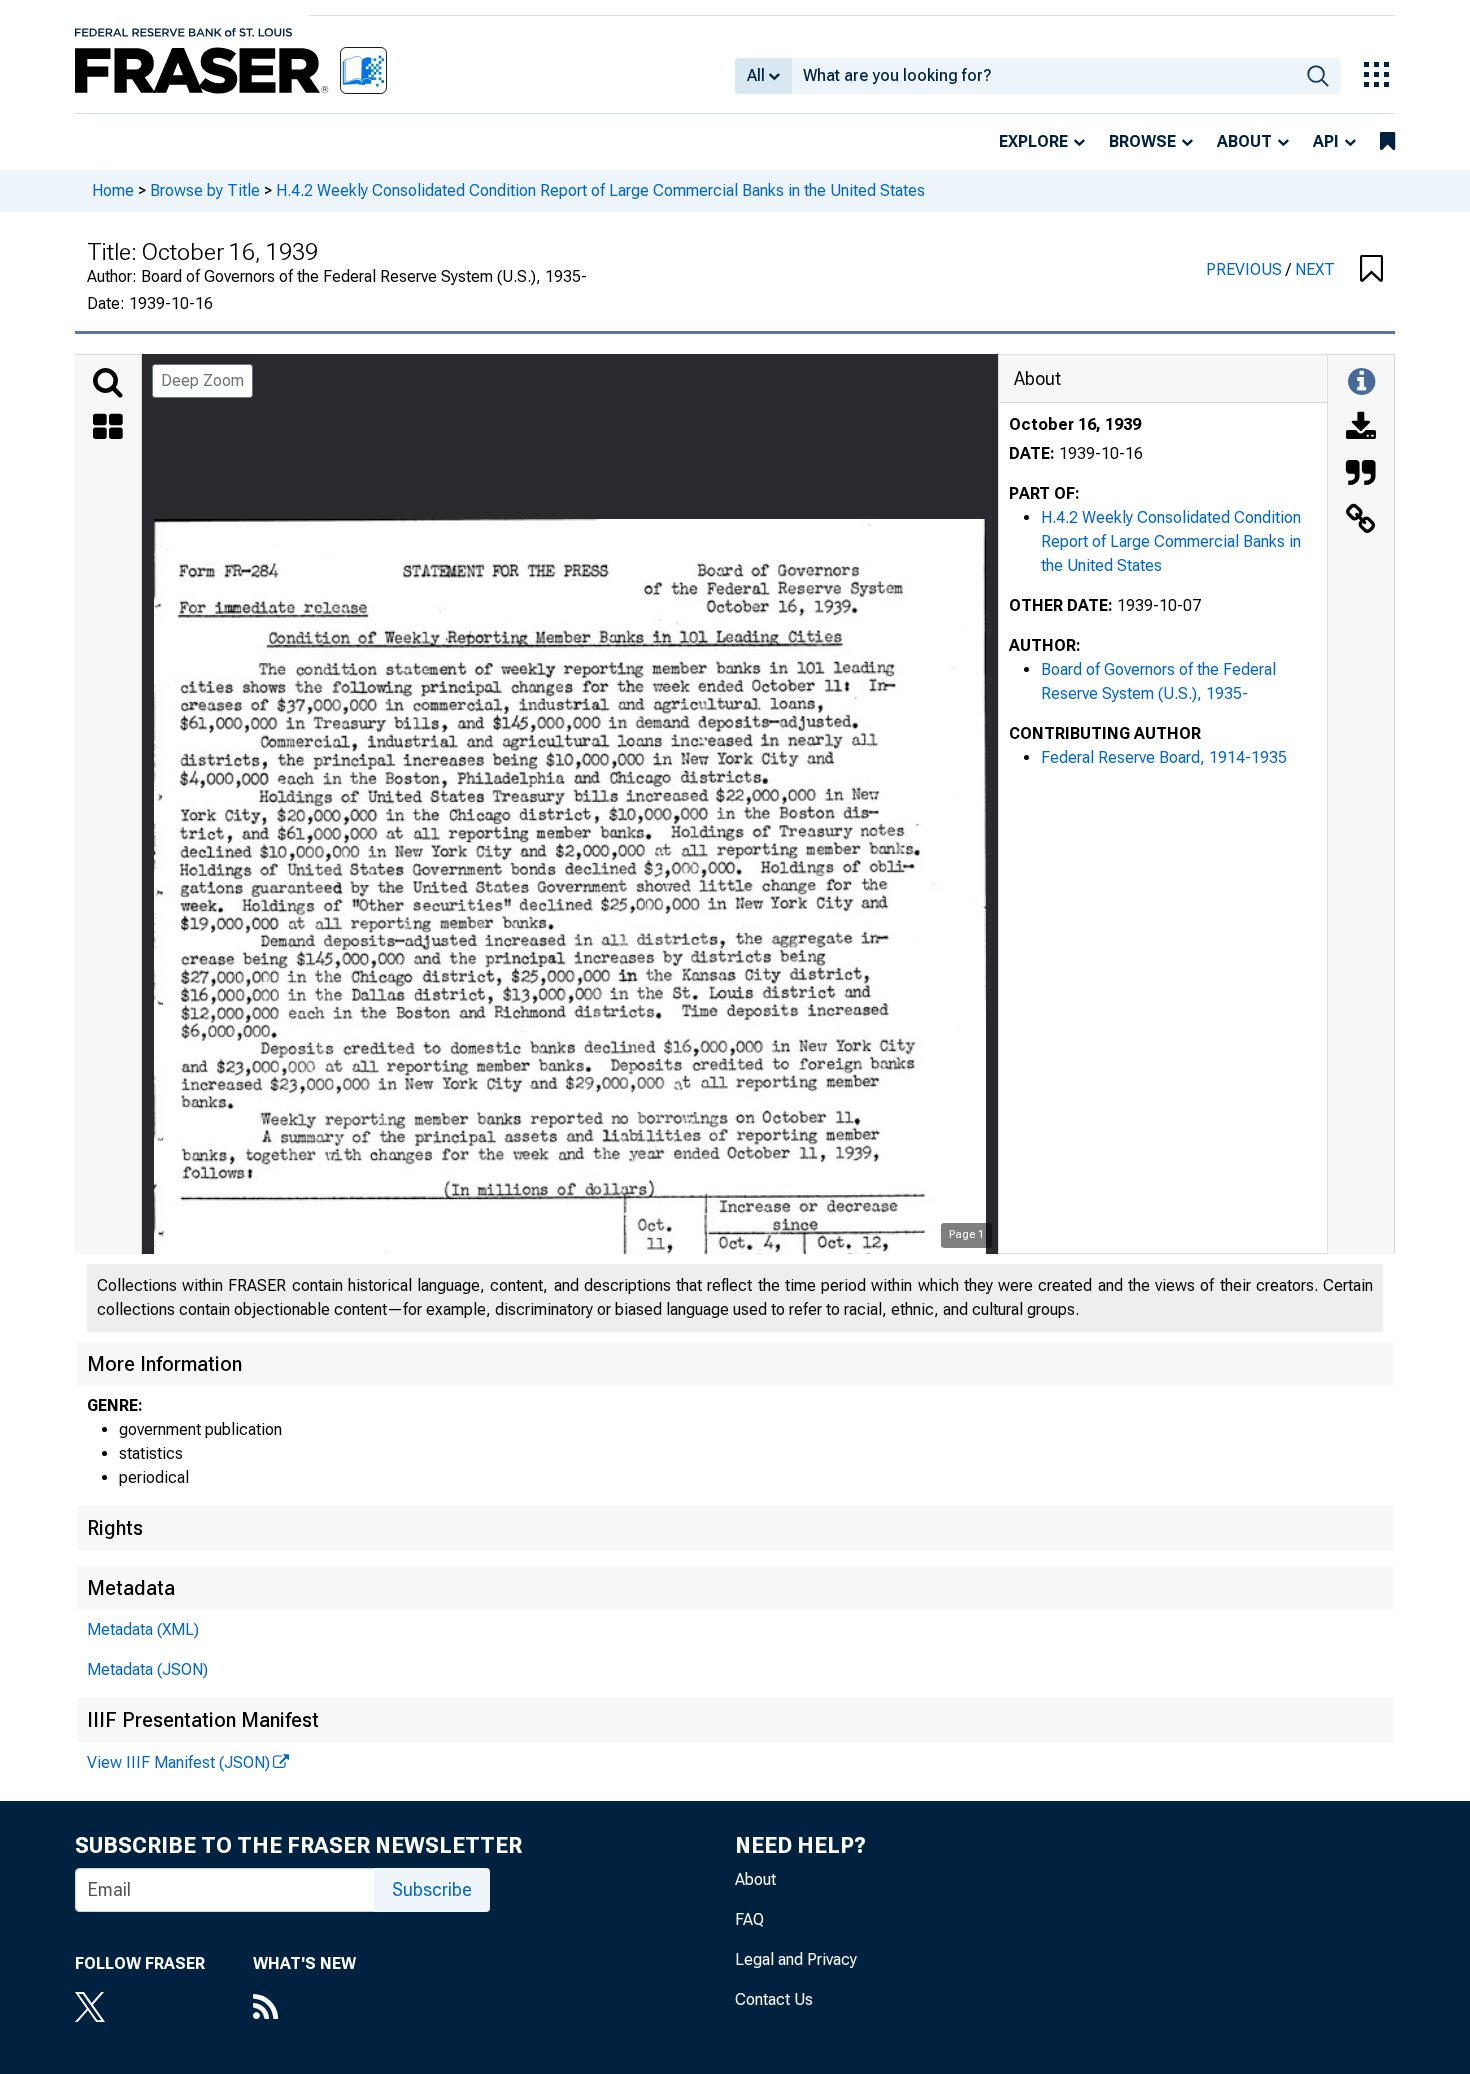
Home (113, 190)
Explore (1033, 141)
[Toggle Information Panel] (1361, 383)
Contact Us (774, 1999)
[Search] (108, 383)
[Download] (1361, 429)
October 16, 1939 (1075, 424)
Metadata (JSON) (147, 1669)
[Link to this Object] (1361, 521)
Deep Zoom (202, 380)
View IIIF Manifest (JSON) (178, 1762)
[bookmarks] (1387, 142)
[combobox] (1043, 76)
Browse (1142, 141)
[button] (1371, 270)
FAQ (749, 1919)
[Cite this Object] (1361, 475)
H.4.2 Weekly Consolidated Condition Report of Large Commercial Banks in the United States (600, 190)
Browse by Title (205, 190)
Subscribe (432, 1889)
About (1244, 141)
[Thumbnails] (108, 429)
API (1326, 141)
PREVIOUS (1246, 269)
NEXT (1315, 269)
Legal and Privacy (796, 1959)
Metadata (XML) (143, 1629)
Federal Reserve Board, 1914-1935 (1164, 757)
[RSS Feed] (304, 2009)
